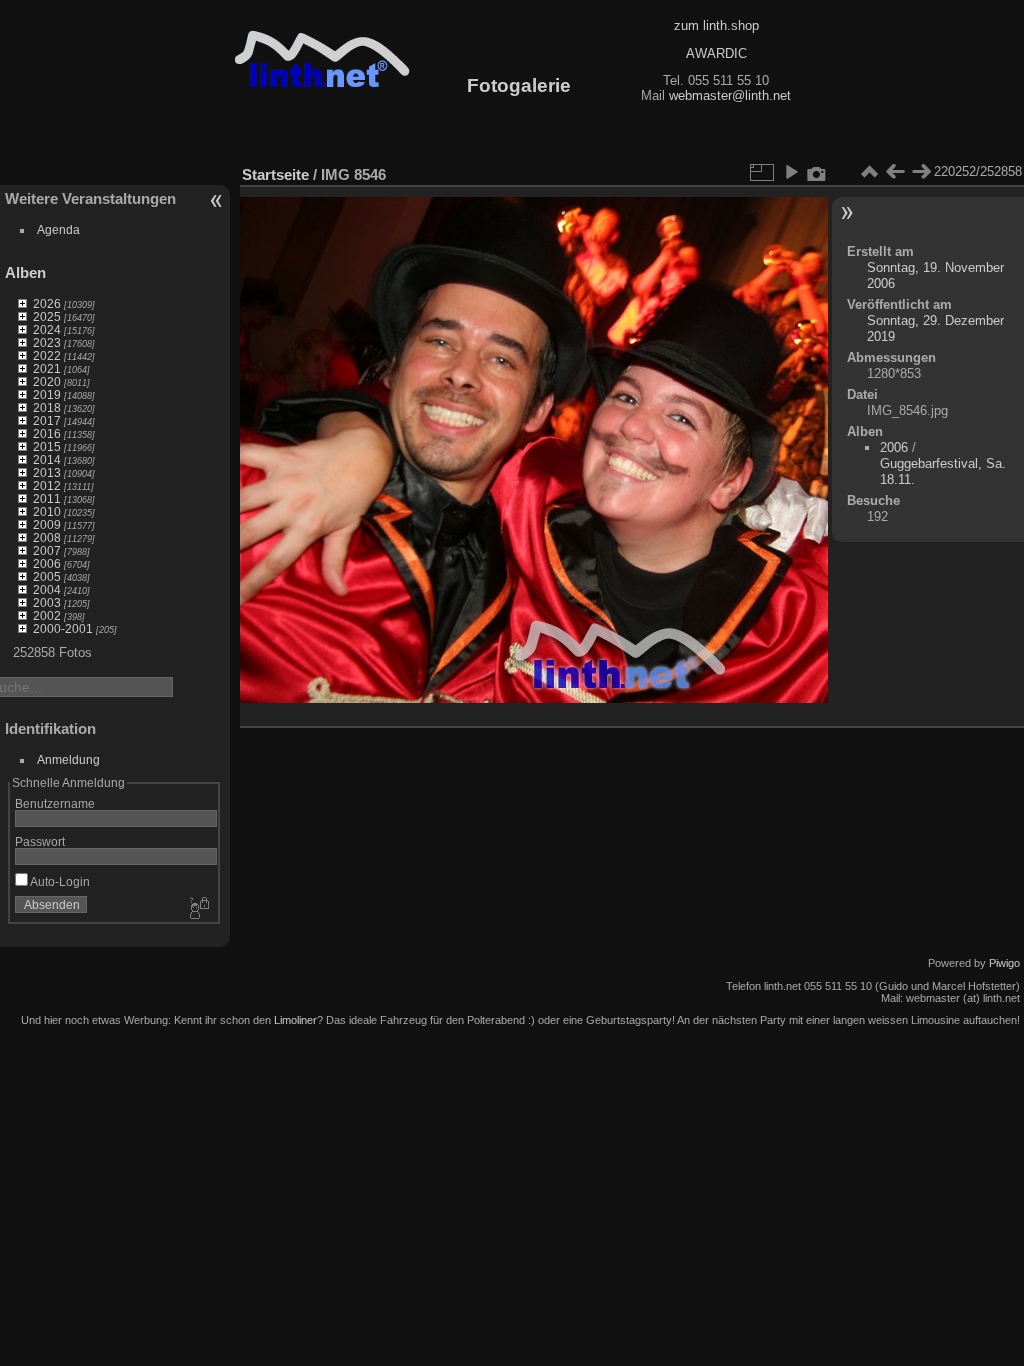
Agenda (58, 229)
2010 (47, 511)
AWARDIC (716, 53)
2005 (47, 576)
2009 (47, 524)
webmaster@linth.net (730, 95)
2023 (47, 342)
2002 (47, 615)
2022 (47, 355)
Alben (25, 272)
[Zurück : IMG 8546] (895, 172)
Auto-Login (59, 881)
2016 (47, 433)
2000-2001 (63, 628)
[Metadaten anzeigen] (817, 172)
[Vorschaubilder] (869, 172)
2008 (47, 537)
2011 (47, 498)
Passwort (40, 841)
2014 (47, 459)
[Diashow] (791, 172)
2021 (47, 368)
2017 (47, 420)
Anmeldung (68, 759)
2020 (47, 381)
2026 (47, 303)
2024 (47, 329)
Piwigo (1004, 963)
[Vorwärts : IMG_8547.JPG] (921, 172)
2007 (47, 550)
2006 (47, 563)
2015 (47, 446)
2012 (47, 485)
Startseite (275, 174)
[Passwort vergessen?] (198, 909)
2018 (47, 407)
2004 (47, 589)
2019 (47, 394)
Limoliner (295, 1020)
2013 (47, 472)
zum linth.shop (716, 25)
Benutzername (55, 803)
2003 (47, 602)
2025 (47, 316)
